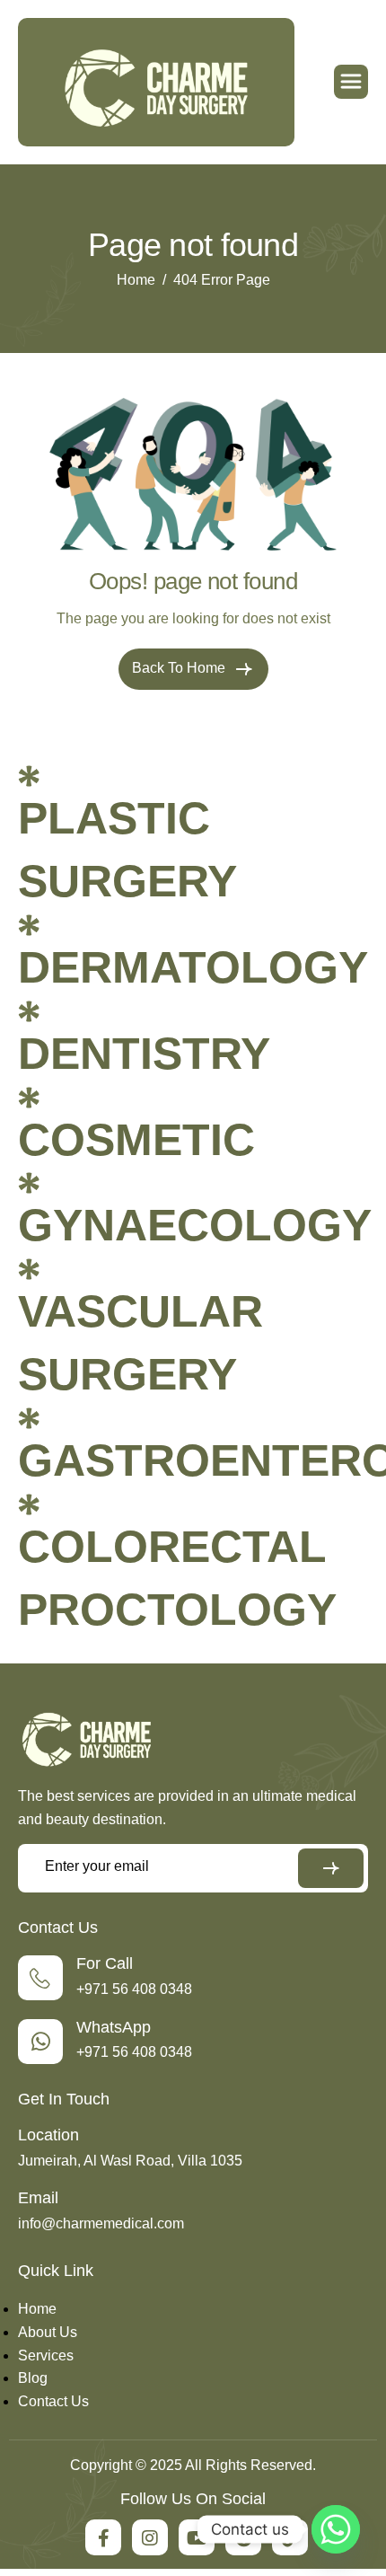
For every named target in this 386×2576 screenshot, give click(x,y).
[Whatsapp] (336, 2529)
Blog (33, 2378)
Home (37, 2309)
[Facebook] (103, 2537)
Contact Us (53, 2401)
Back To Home (180, 668)
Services (46, 2355)
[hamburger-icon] (351, 82)
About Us (48, 2332)
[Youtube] (197, 2537)
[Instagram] (150, 2537)
